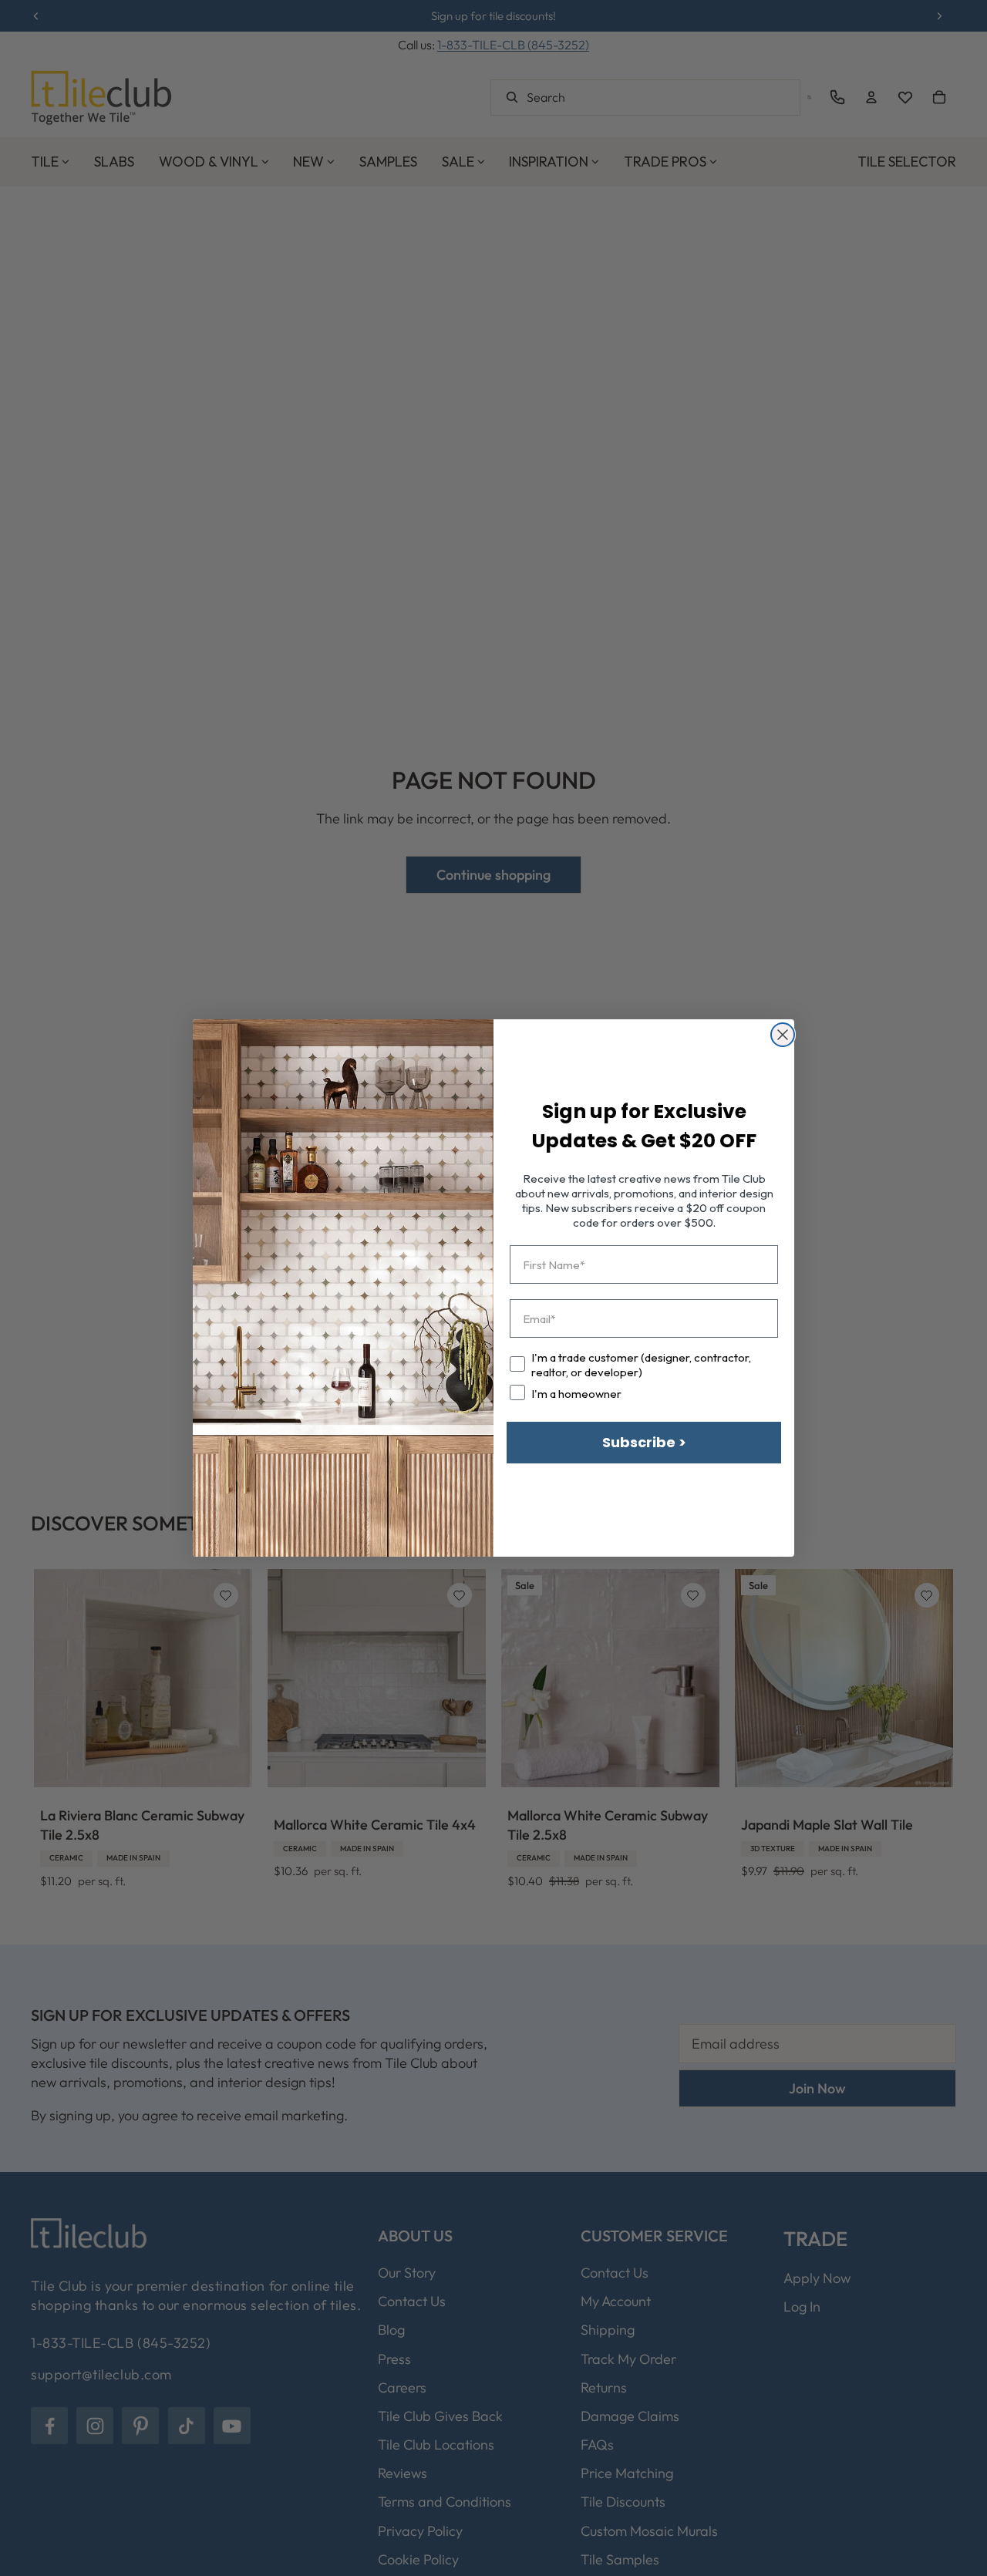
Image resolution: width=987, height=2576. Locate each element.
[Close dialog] (783, 1035)
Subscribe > (644, 1442)
